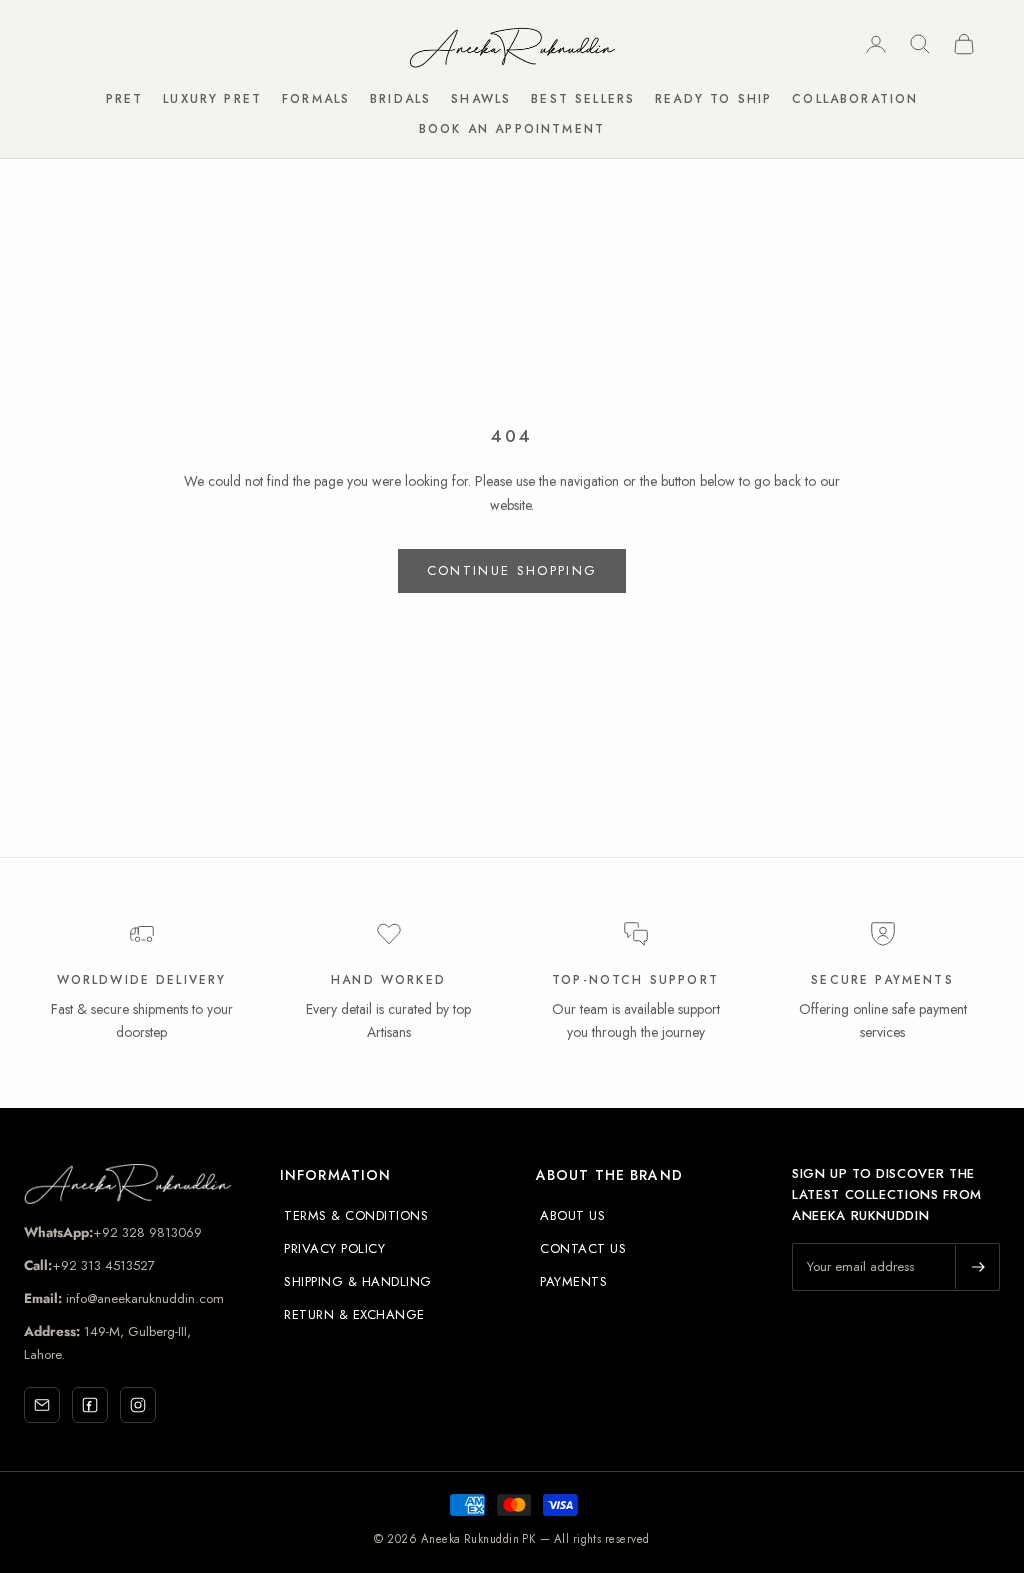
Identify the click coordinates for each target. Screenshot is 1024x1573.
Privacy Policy (334, 1248)
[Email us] (42, 1405)
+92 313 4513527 (103, 1265)
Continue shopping (512, 570)
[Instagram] (138, 1405)
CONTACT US (583, 1248)
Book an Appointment (512, 129)
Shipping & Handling (358, 1281)
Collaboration (855, 99)
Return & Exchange (354, 1314)
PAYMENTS (573, 1281)
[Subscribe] (977, 1267)
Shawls (481, 99)
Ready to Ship (713, 99)
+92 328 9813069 (147, 1232)
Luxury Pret (212, 99)
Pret (125, 99)
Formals (316, 99)
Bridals (400, 99)
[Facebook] (90, 1405)
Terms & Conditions (356, 1215)
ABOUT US (572, 1215)
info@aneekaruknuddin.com (143, 1298)
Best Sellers (583, 99)
